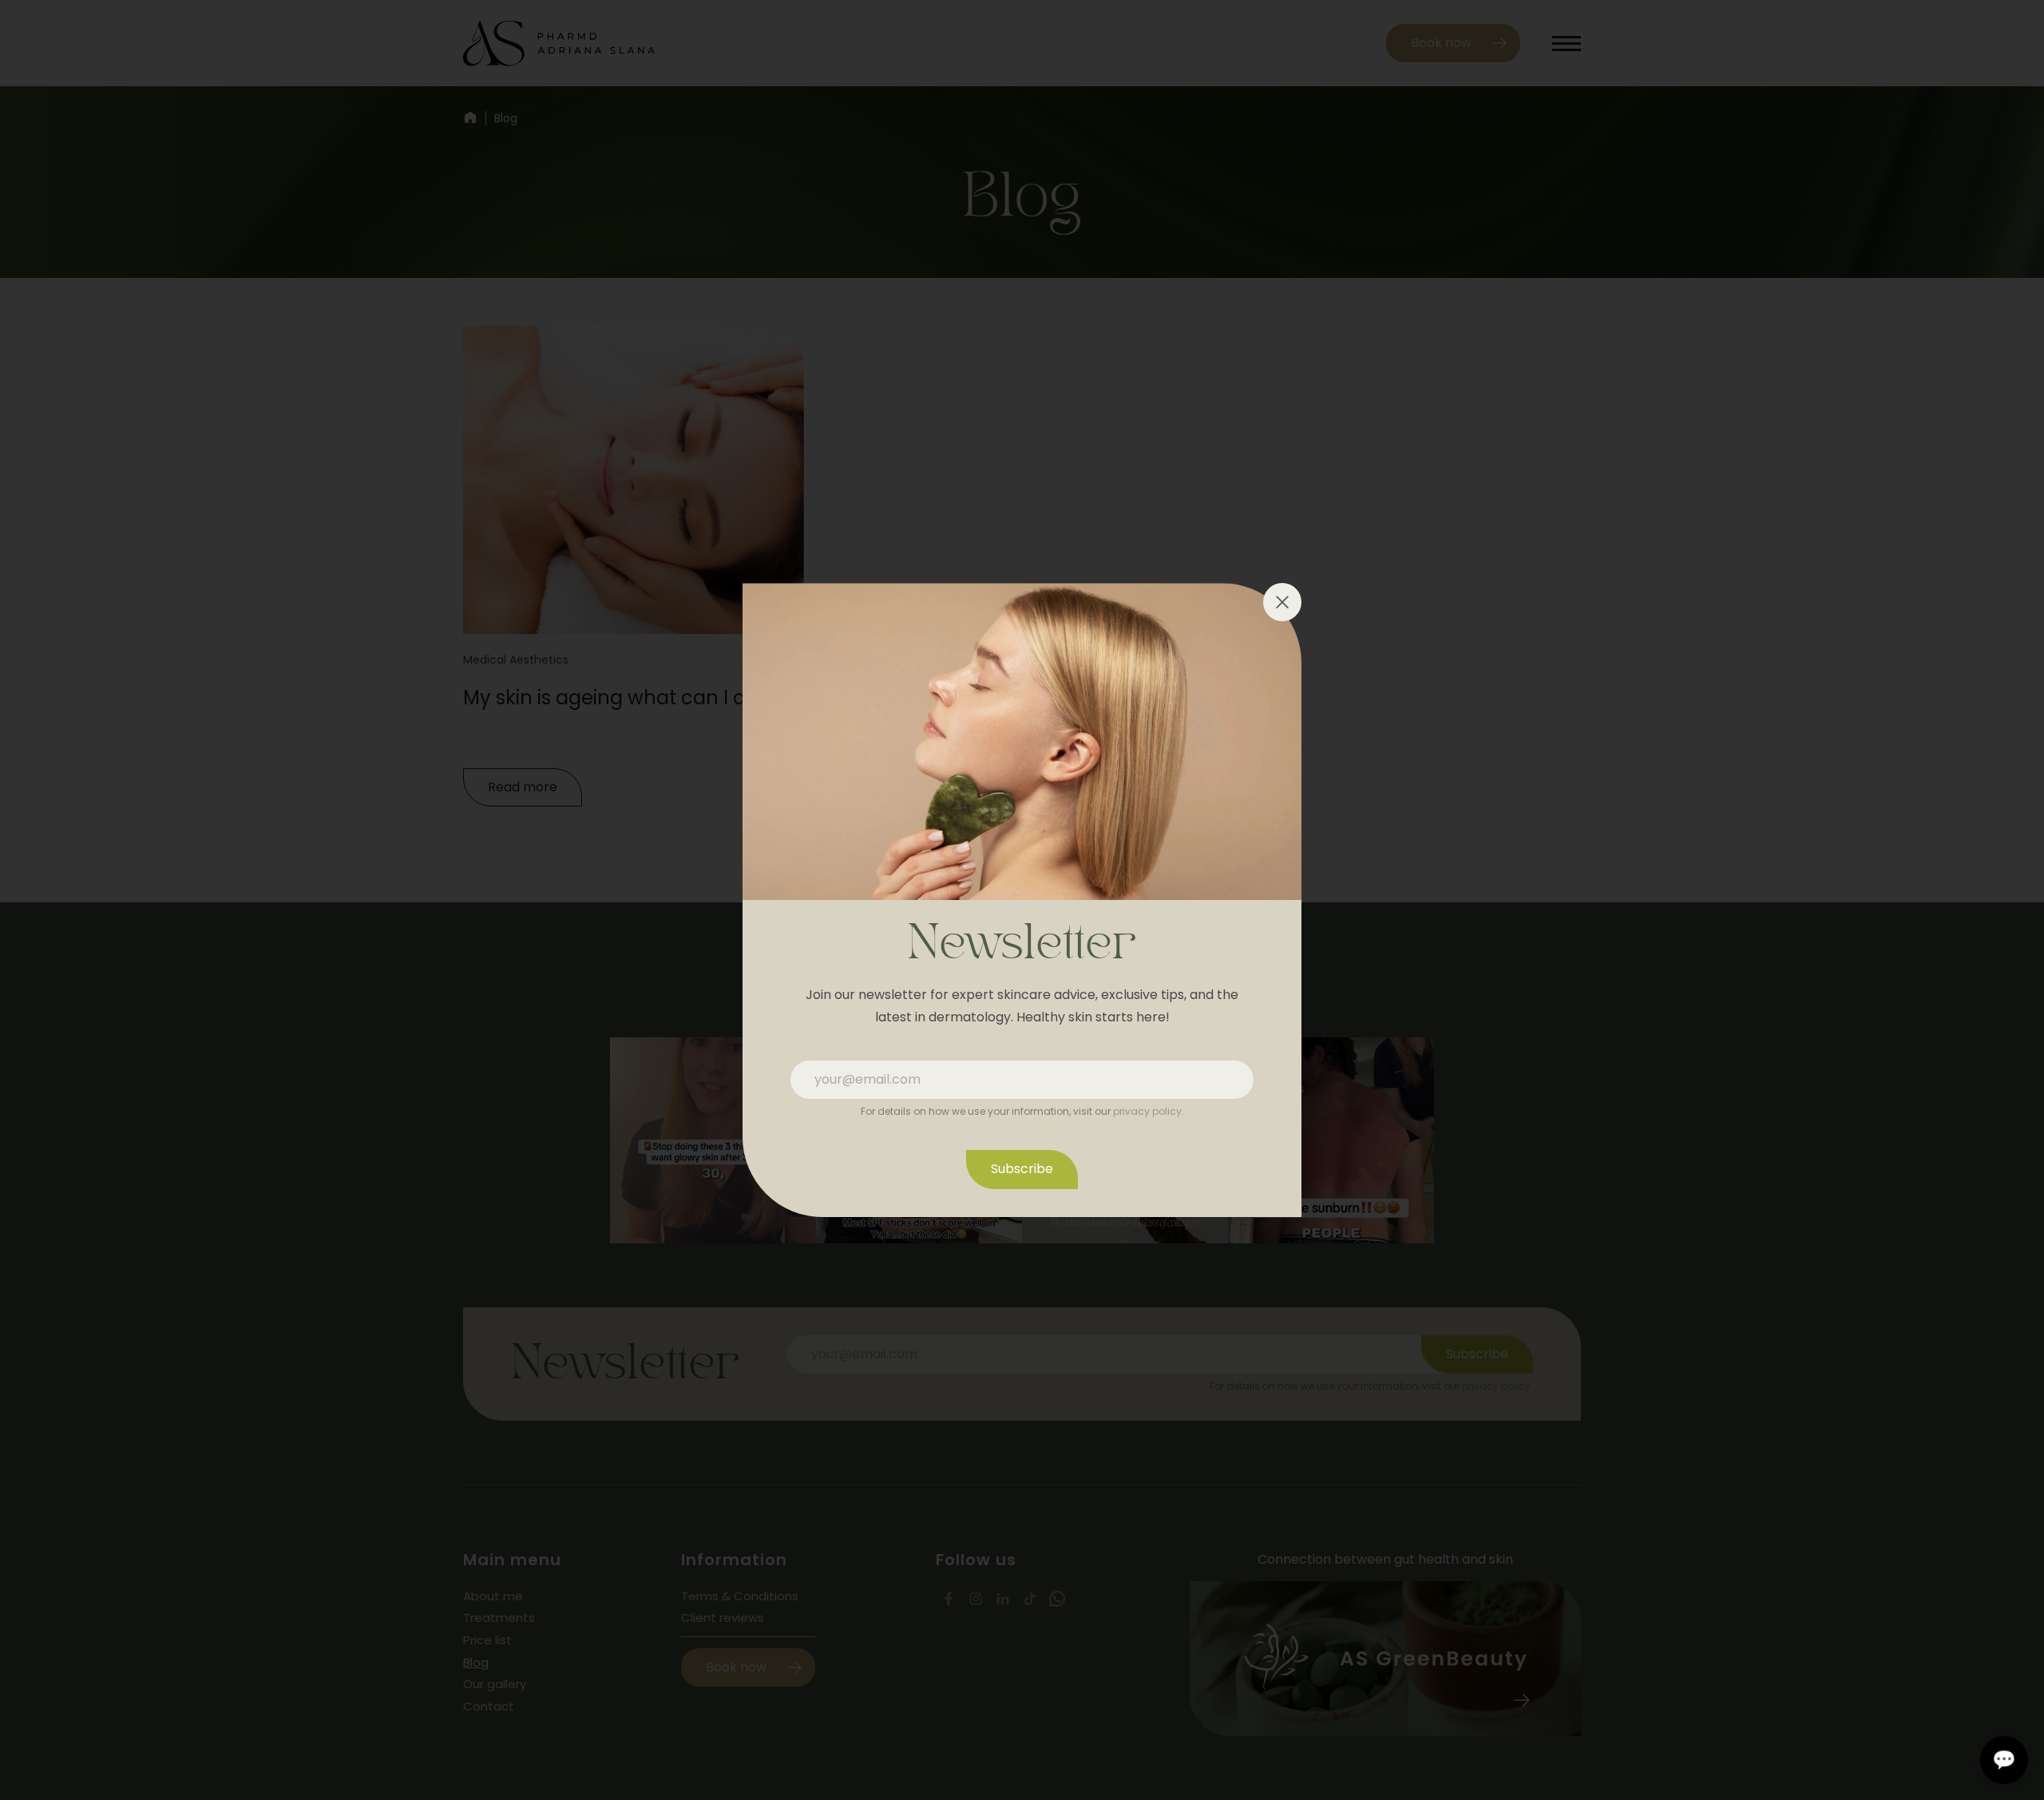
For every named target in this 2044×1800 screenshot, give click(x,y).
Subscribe (1022, 1169)
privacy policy (1147, 1111)
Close (1282, 602)
